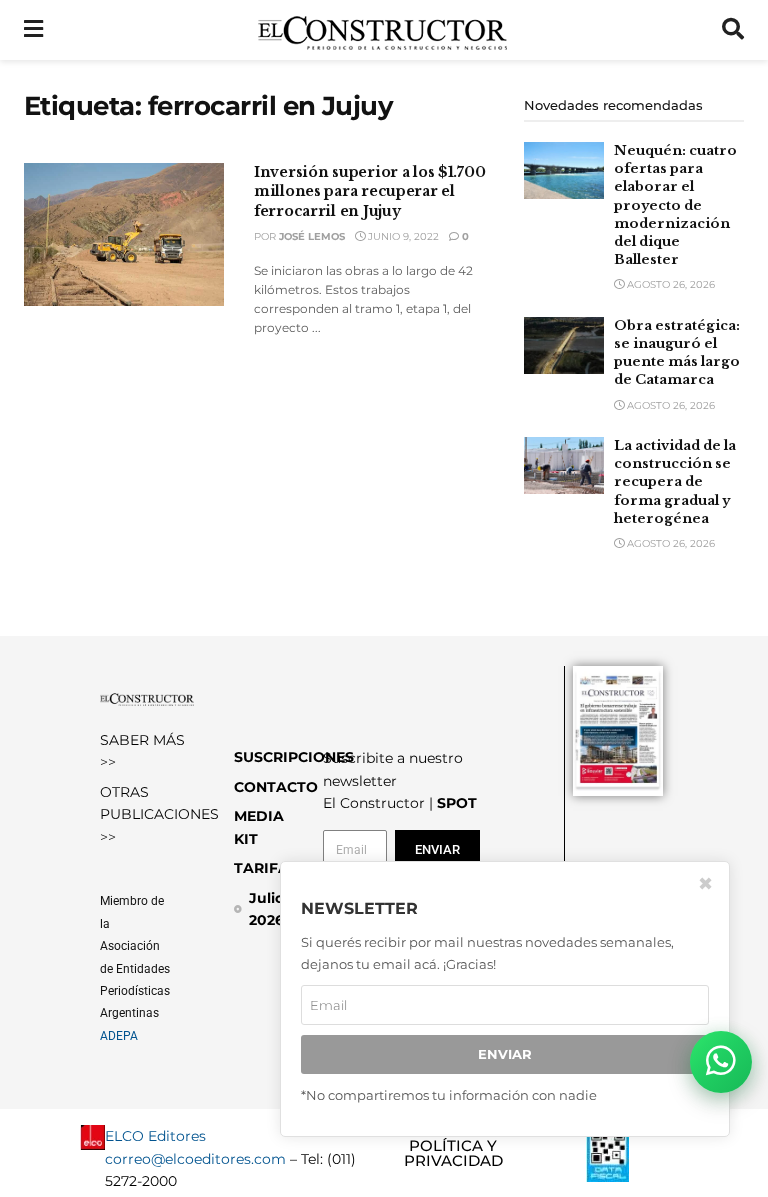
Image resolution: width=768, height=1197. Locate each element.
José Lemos (312, 236)
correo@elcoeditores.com (195, 1159)
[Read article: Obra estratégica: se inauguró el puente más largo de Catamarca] (564, 345)
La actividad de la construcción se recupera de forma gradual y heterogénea (675, 482)
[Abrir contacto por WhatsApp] (721, 1062)
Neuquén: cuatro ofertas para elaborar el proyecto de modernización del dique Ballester (675, 205)
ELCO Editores (155, 1136)
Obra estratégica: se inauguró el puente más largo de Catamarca (677, 353)
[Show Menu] (33, 30)
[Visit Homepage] (382, 30)
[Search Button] (733, 30)
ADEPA (119, 1036)
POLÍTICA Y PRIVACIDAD (453, 1153)
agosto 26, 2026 (669, 284)
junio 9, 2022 (402, 236)
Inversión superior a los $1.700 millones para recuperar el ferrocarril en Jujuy (369, 191)
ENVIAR (505, 1054)
